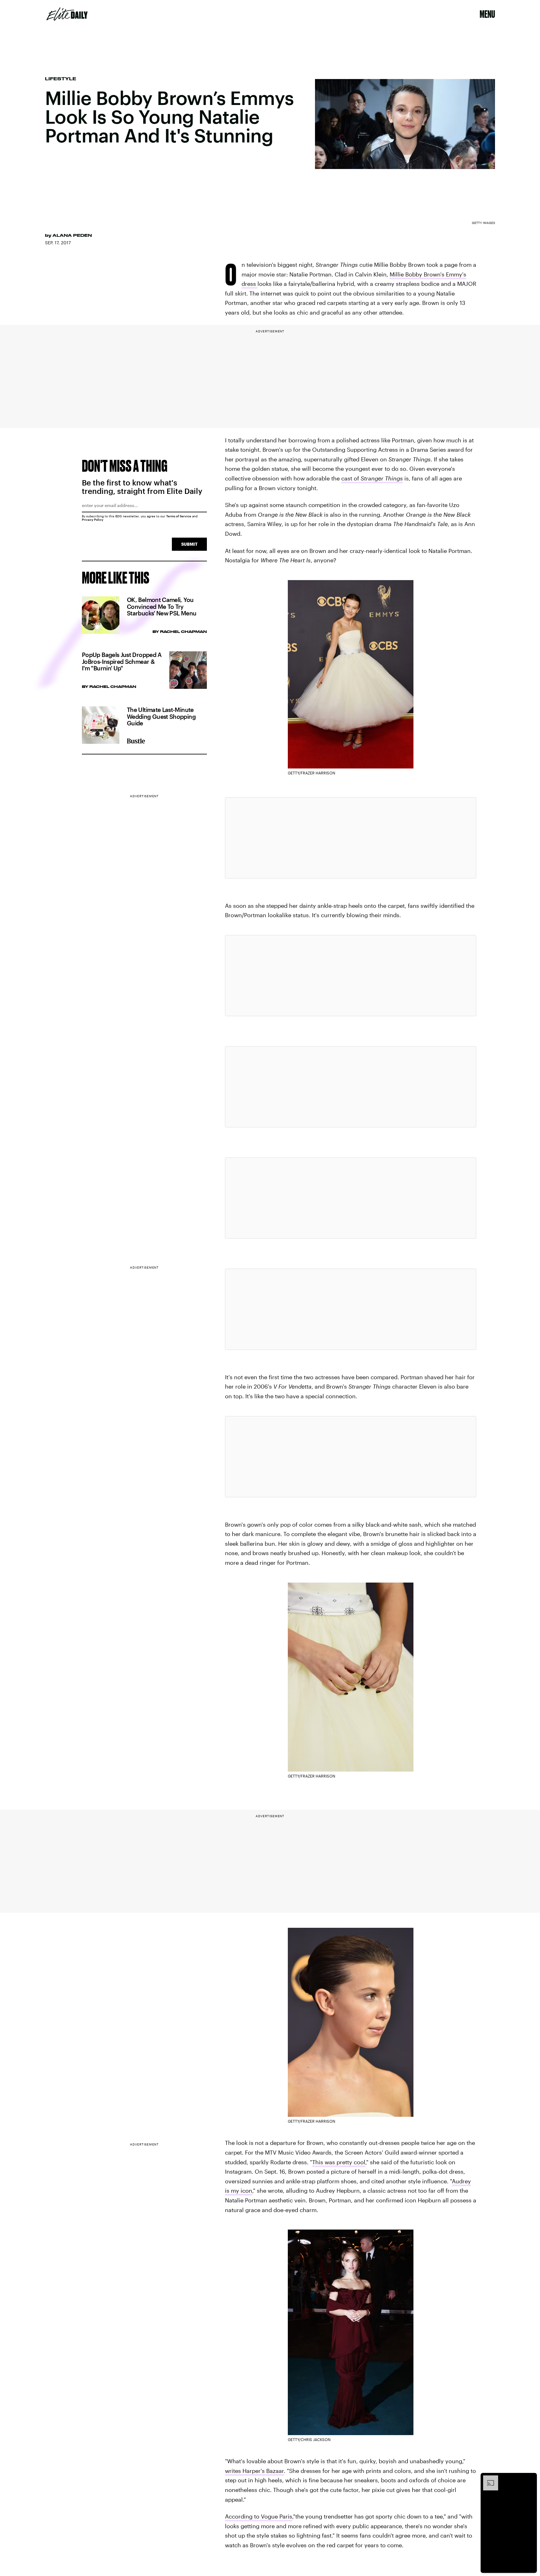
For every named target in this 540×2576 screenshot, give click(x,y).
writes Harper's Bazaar (254, 2471)
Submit (189, 544)
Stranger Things (382, 478)
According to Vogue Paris (259, 2516)
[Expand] (487, 2479)
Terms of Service (179, 516)
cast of (351, 478)
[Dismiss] (530, 2479)
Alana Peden (72, 235)
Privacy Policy (93, 520)
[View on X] (351, 838)
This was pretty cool (339, 2162)
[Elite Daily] (67, 14)
